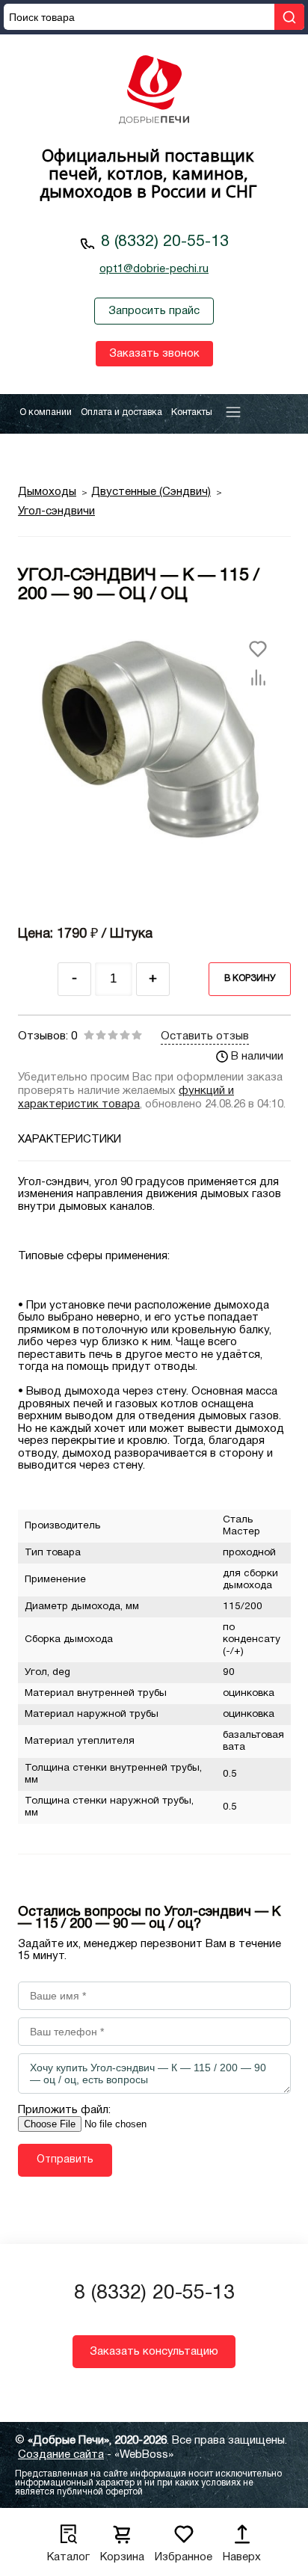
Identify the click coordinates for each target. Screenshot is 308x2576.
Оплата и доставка (121, 412)
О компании (46, 412)
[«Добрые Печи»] (154, 92)
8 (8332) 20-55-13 (165, 242)
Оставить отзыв (205, 1036)
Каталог (68, 2557)
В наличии (257, 1057)
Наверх (242, 2557)
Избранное (184, 2557)
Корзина (122, 2557)
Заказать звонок (154, 354)
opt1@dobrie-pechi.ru (154, 269)
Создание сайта (61, 2455)
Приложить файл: (64, 2110)
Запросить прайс (154, 311)
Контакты (192, 412)
